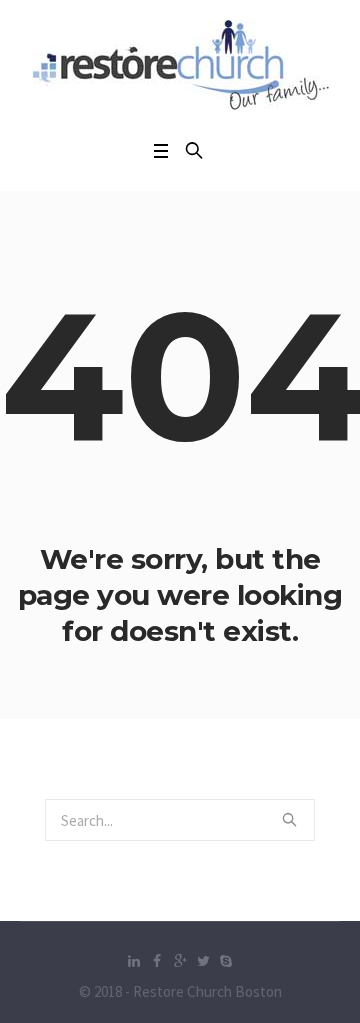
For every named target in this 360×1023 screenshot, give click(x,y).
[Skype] (226, 961)
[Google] (180, 961)
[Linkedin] (134, 961)
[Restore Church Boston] (180, 65)
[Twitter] (203, 961)
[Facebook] (157, 961)
